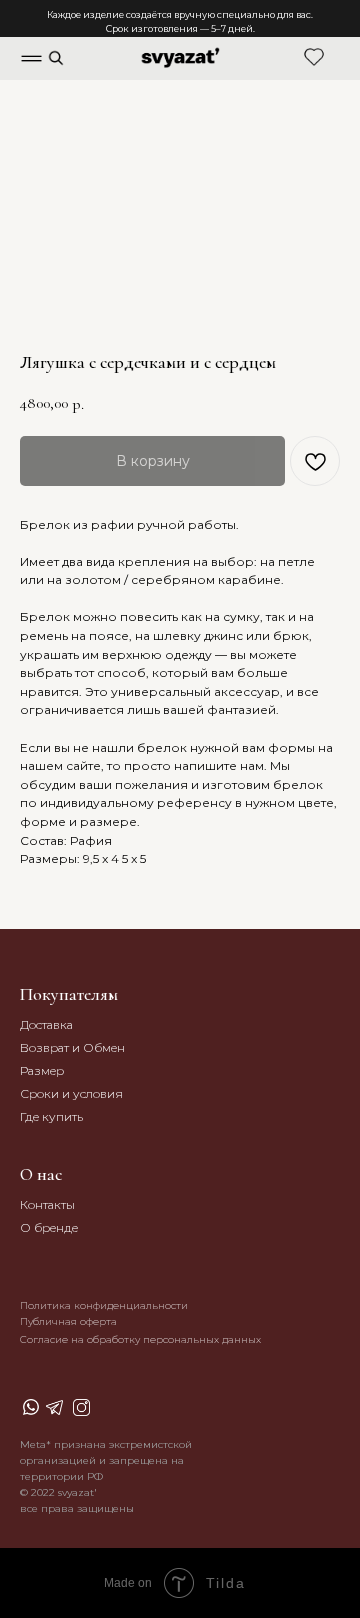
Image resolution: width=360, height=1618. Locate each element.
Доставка (46, 1024)
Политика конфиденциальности (104, 1305)
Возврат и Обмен (72, 1047)
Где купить (51, 1116)
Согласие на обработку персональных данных (140, 1339)
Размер (42, 1070)
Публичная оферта (68, 1321)
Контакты (47, 1204)
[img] (56, 58)
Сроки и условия (71, 1093)
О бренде (49, 1227)
